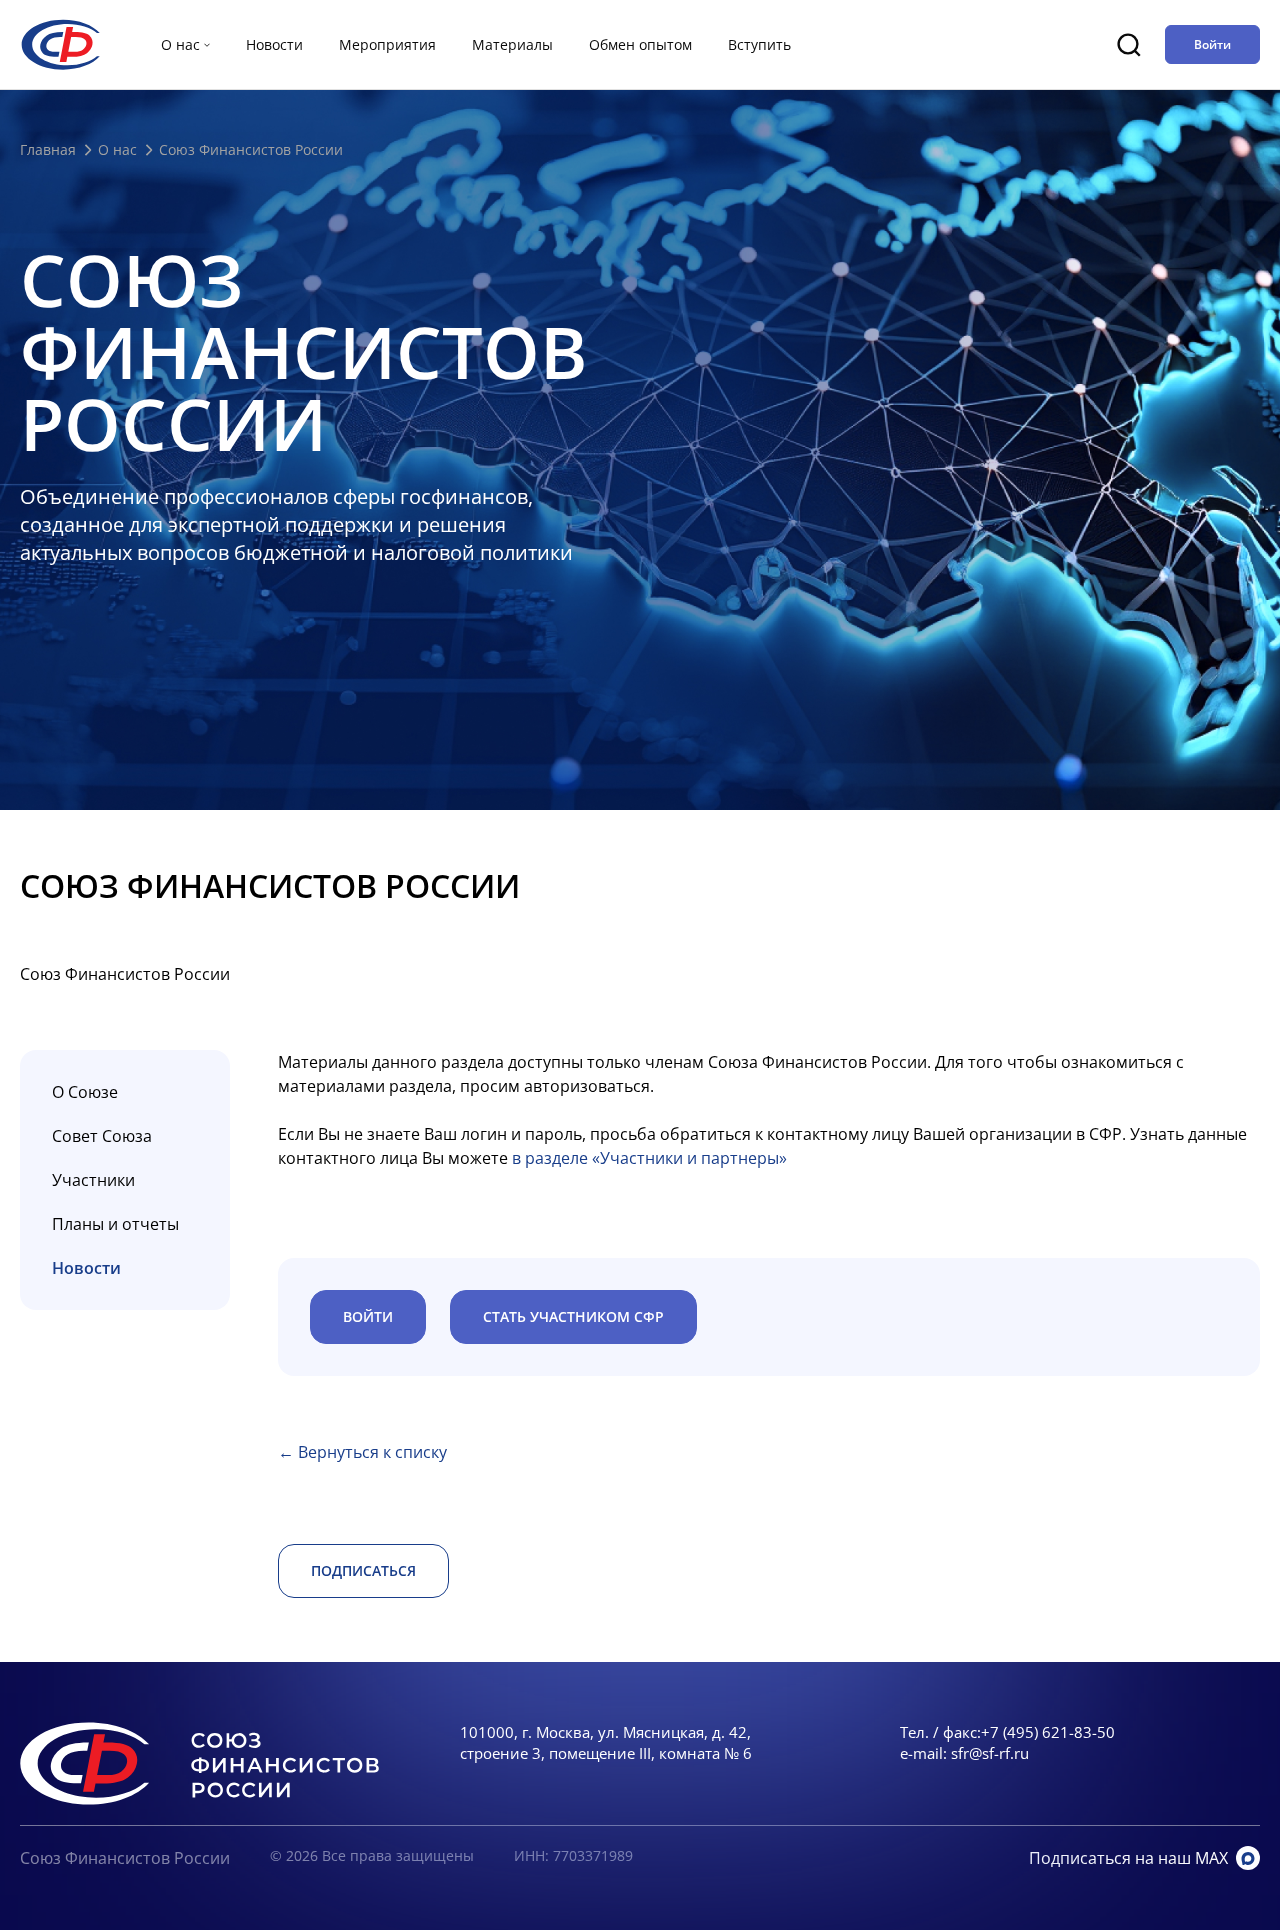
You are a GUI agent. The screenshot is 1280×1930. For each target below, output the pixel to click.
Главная (48, 149)
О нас (117, 149)
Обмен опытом (640, 44)
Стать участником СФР (573, 1316)
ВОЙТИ (368, 1316)
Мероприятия (387, 44)
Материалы (512, 44)
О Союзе (85, 1092)
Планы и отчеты (115, 1224)
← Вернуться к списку (362, 1452)
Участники (93, 1180)
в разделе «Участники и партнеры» (649, 1158)
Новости (274, 44)
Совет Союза (102, 1136)
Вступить (759, 44)
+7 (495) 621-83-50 (1048, 1732)
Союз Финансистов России (125, 1858)
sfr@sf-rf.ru (990, 1753)
